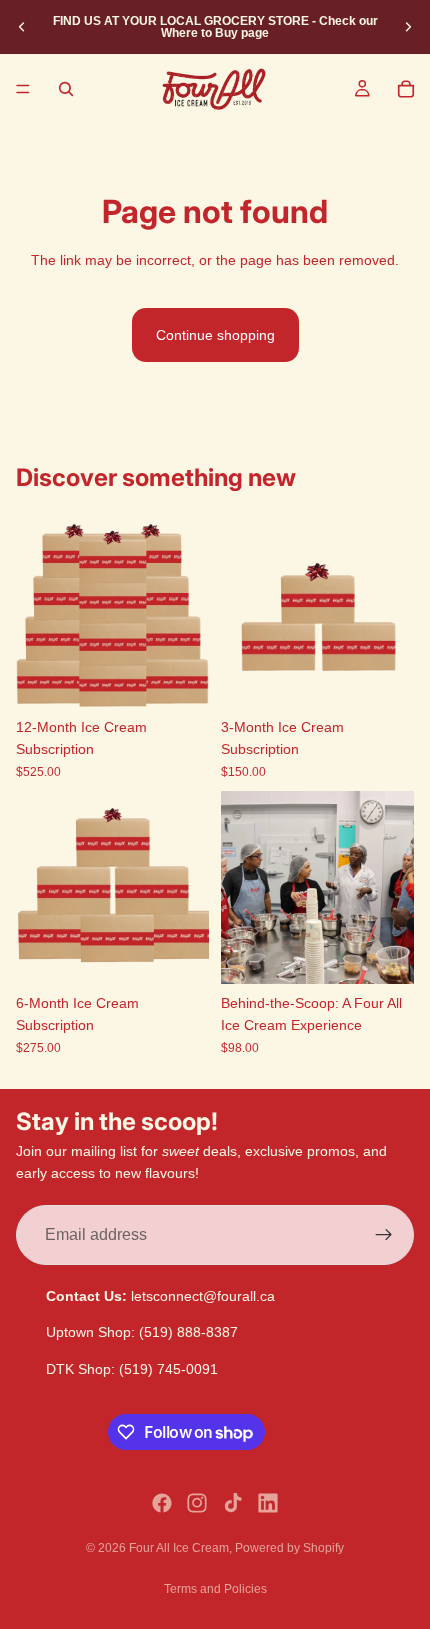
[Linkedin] (268, 1503)
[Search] (66, 89)
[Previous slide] (22, 27)
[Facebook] (162, 1503)
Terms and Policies (215, 1589)
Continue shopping (215, 335)
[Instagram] (197, 1503)
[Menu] (23, 89)
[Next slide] (408, 27)
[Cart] (406, 89)
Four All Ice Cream (179, 1548)
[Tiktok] (233, 1503)
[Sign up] (384, 1234)
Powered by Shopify (289, 1548)
